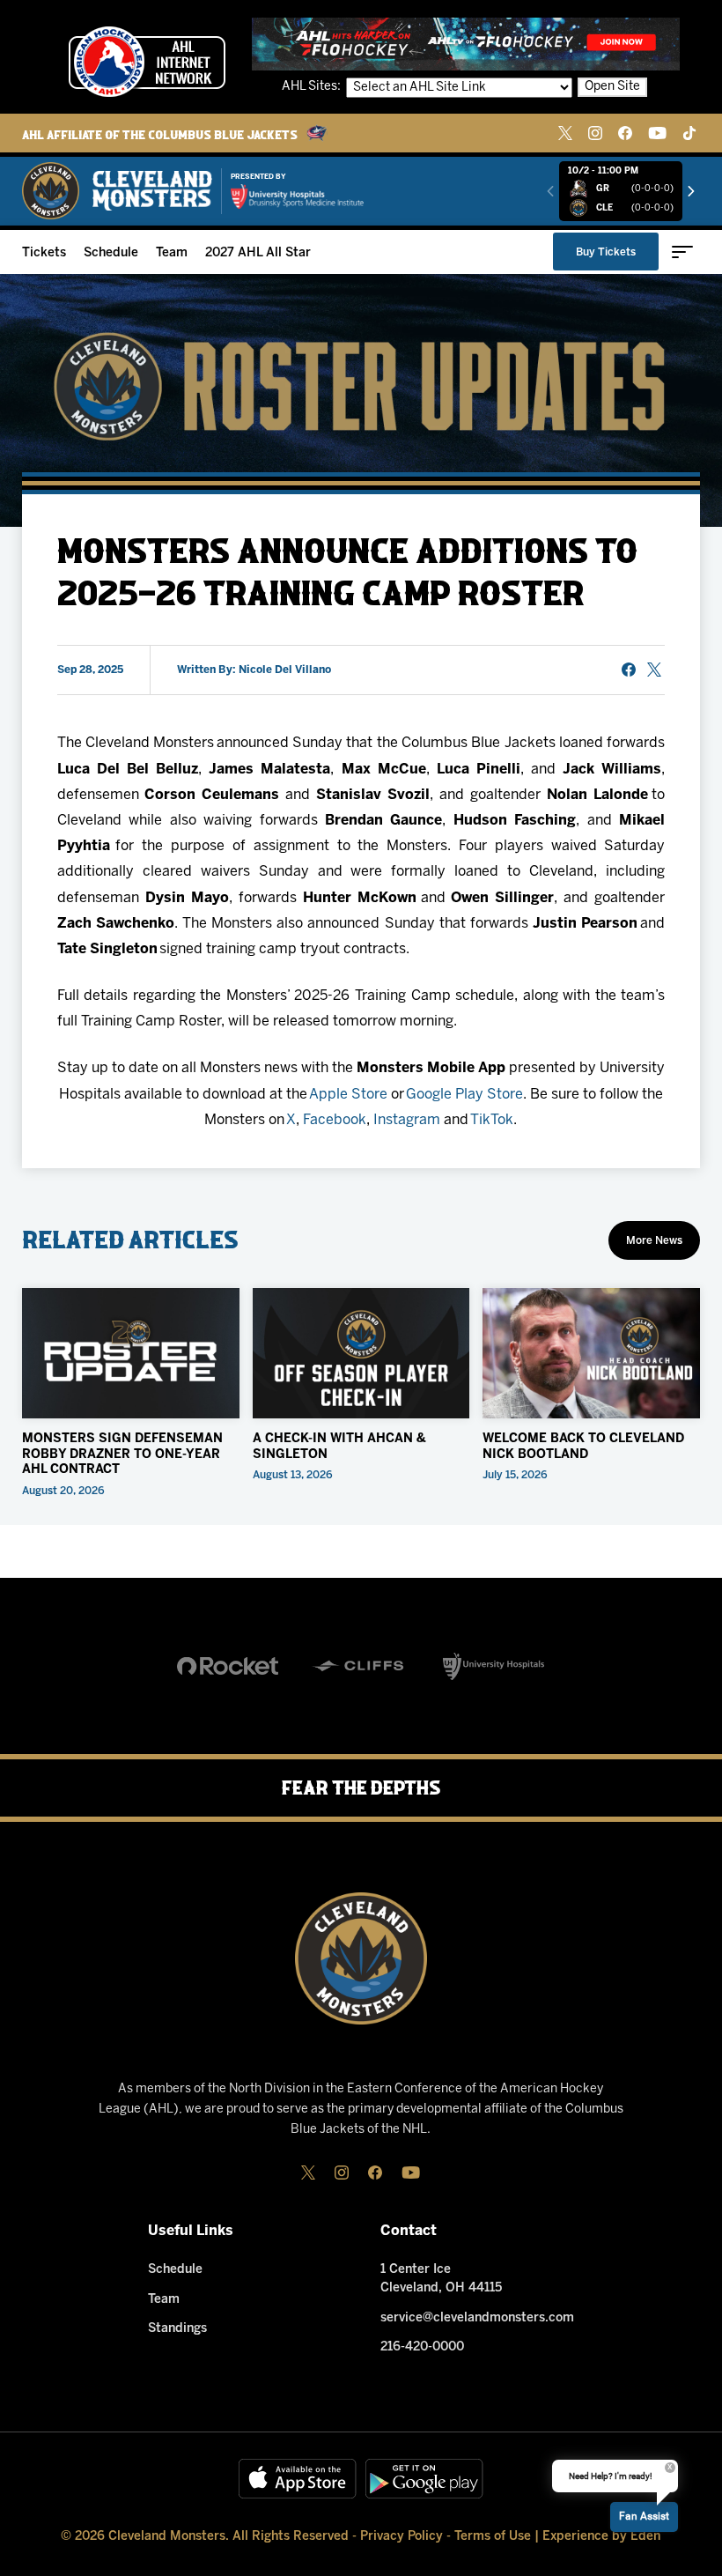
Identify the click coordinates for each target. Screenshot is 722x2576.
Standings (177, 2329)
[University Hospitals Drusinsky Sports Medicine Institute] (297, 196)
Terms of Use (493, 2537)
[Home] (118, 191)
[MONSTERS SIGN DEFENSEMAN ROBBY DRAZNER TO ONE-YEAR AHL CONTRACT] (131, 1353)
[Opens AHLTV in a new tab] (466, 44)
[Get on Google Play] (424, 2479)
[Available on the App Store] (298, 2479)
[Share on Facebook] (629, 670)
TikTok (492, 1120)
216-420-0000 (422, 2347)
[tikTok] (689, 133)
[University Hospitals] (494, 1666)
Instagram (407, 1120)
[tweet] (654, 670)
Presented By (258, 177)
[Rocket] (228, 1666)
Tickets (44, 253)
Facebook (335, 1120)
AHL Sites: (313, 87)
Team (172, 253)
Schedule (111, 253)
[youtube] (657, 133)
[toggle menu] (682, 252)
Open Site (612, 87)
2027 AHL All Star (258, 253)
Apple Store (348, 1095)
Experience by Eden (601, 2537)
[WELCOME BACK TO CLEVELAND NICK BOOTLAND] (591, 1353)
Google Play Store (464, 1095)
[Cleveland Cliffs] (361, 1666)
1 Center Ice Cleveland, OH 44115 (441, 2279)
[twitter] (565, 133)
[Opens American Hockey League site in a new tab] (147, 62)
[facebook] (625, 133)
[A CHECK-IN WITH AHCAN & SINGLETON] (361, 1353)
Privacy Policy (402, 2537)
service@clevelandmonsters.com (477, 2318)
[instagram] (595, 133)
